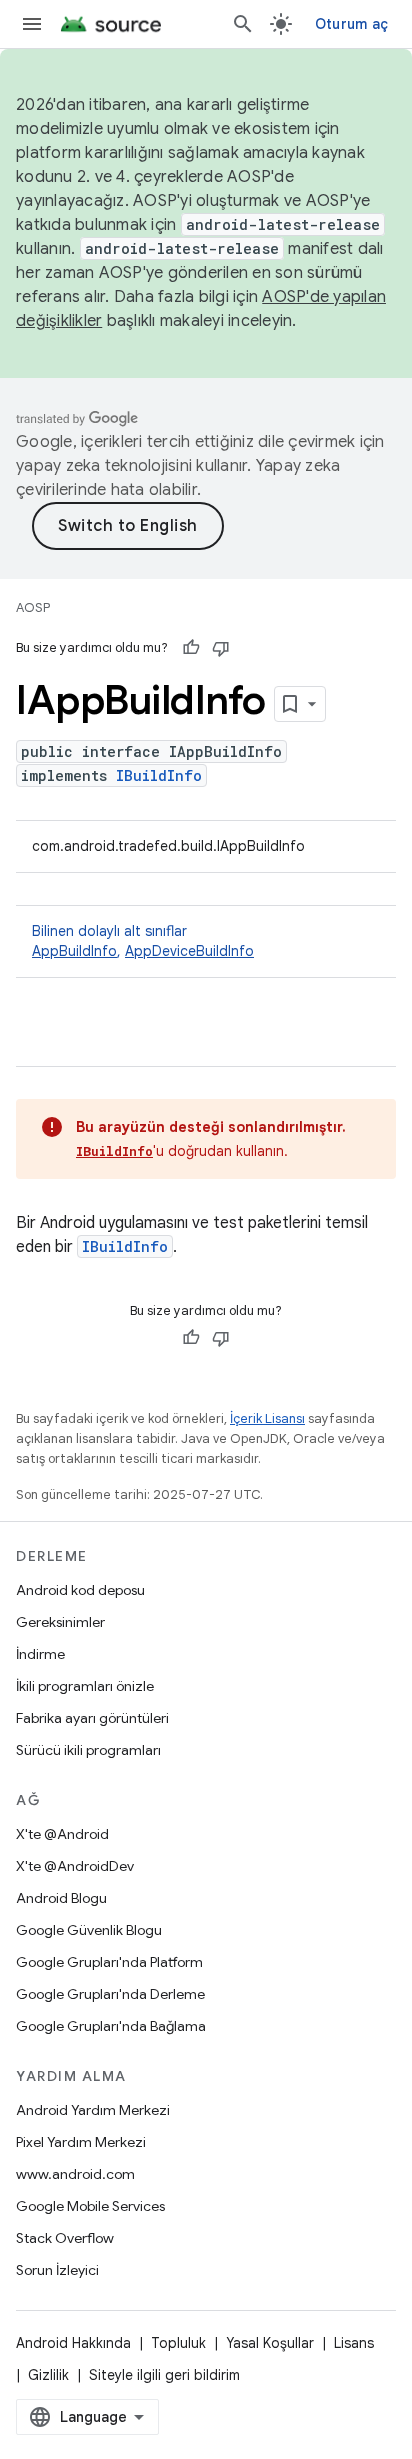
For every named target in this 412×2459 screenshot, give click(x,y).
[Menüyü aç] (32, 24)
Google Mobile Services (90, 2206)
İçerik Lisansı (267, 1418)
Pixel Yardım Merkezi (81, 2142)
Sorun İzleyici (57, 2270)
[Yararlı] (191, 648)
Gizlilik (48, 2375)
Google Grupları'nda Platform (109, 1962)
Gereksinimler (60, 1622)
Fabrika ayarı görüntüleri (92, 1718)
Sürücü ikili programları (88, 1750)
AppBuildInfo (74, 951)
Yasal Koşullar (270, 2343)
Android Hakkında (73, 2343)
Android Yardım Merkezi (93, 2110)
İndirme (40, 1654)
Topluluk (178, 2343)
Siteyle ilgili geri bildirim (164, 2375)
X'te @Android (62, 1834)
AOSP (33, 607)
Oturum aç (351, 24)
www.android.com (75, 2174)
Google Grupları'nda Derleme (110, 1994)
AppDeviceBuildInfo (189, 951)
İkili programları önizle (85, 1686)
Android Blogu (61, 1898)
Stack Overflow (65, 2238)
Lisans (354, 2343)
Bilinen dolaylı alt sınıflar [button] (143, 941)
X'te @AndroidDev (75, 1866)
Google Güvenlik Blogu (89, 1930)
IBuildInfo (159, 775)
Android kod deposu (80, 1590)
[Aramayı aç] (243, 24)
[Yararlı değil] (221, 648)
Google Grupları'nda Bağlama (111, 2026)
